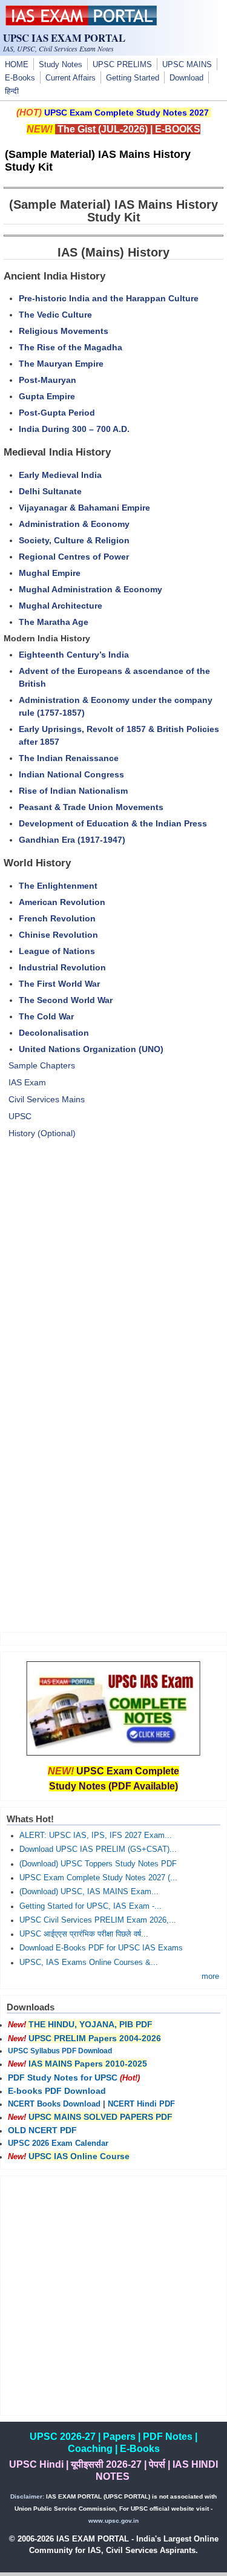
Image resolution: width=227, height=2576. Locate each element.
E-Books (20, 78)
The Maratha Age (54, 622)
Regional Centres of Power (74, 557)
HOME (17, 65)
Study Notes (61, 65)
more (210, 1976)
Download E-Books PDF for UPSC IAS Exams (101, 1948)
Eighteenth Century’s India (74, 655)
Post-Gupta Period (57, 413)
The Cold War (46, 1016)
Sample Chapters (42, 1065)
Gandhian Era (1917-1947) (72, 840)
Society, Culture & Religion (74, 540)
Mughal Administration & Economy (90, 589)
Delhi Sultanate (50, 491)
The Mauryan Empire (61, 364)
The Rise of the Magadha (71, 347)
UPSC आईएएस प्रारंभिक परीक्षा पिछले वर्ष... (84, 1934)
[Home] (81, 22)
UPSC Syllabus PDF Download (60, 2051)
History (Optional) (42, 1133)
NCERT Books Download (54, 2104)
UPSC (20, 1116)
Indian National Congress (71, 774)
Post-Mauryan (48, 380)
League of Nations (57, 951)
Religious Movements (64, 331)
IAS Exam (27, 1082)
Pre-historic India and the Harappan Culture (109, 298)
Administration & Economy (74, 524)
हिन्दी (12, 91)
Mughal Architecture (61, 606)
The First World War (59, 984)
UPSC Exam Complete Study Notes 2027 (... (98, 1878)
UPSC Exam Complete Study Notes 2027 (127, 113)
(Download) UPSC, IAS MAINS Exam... (89, 1892)
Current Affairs (71, 78)
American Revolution (62, 902)
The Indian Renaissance (69, 758)
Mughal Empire (50, 573)
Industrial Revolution (62, 967)
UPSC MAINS (187, 65)
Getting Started (133, 78)
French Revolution (57, 918)
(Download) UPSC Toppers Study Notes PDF (98, 1864)
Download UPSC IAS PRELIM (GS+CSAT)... (98, 1849)
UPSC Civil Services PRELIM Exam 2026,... (98, 1920)
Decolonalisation (54, 1033)
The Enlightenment (58, 886)
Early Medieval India (60, 475)
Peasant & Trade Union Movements (91, 807)
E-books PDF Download (57, 2091)
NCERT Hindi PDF (141, 2104)
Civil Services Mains (47, 1099)
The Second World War (66, 1000)
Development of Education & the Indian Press (113, 823)
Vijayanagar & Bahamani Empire (84, 508)
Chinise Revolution (58, 935)
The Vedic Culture (55, 315)
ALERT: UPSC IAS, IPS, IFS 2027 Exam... (96, 1836)
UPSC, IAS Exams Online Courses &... (89, 1963)
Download (186, 78)
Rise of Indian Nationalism (73, 791)
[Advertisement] (113, 1280)
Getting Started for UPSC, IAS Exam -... (90, 1906)
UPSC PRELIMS (122, 65)
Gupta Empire (47, 396)
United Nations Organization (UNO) (91, 1049)
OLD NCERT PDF (42, 2130)
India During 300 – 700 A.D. (74, 429)
